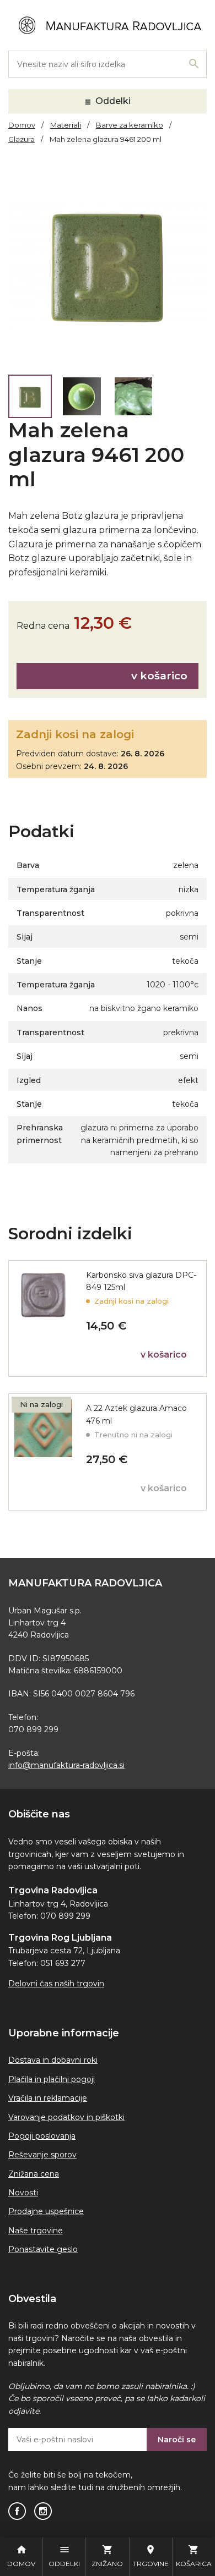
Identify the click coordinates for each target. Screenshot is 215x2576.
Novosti (23, 2193)
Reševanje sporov (42, 2155)
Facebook (17, 2511)
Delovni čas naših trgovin (56, 1984)
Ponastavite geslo (43, 2249)
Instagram (43, 2511)
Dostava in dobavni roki (53, 2060)
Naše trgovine (36, 2231)
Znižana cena (34, 2174)
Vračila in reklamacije (48, 2098)
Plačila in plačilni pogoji (52, 2079)
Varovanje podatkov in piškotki (66, 2117)
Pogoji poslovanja (42, 2136)
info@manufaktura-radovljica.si (66, 1765)
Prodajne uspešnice (46, 2211)
